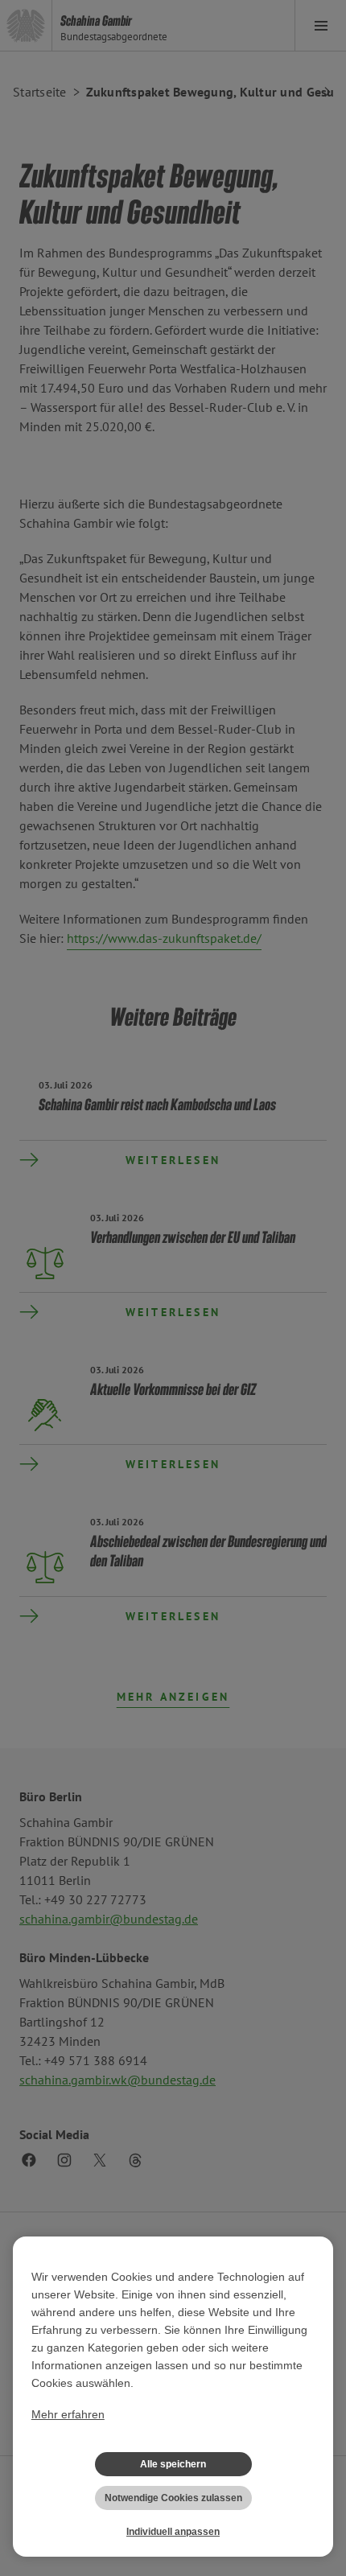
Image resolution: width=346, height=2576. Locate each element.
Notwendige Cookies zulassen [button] (173, 2498)
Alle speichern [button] (173, 2464)
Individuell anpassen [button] (173, 2532)
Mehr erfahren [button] (68, 2414)
